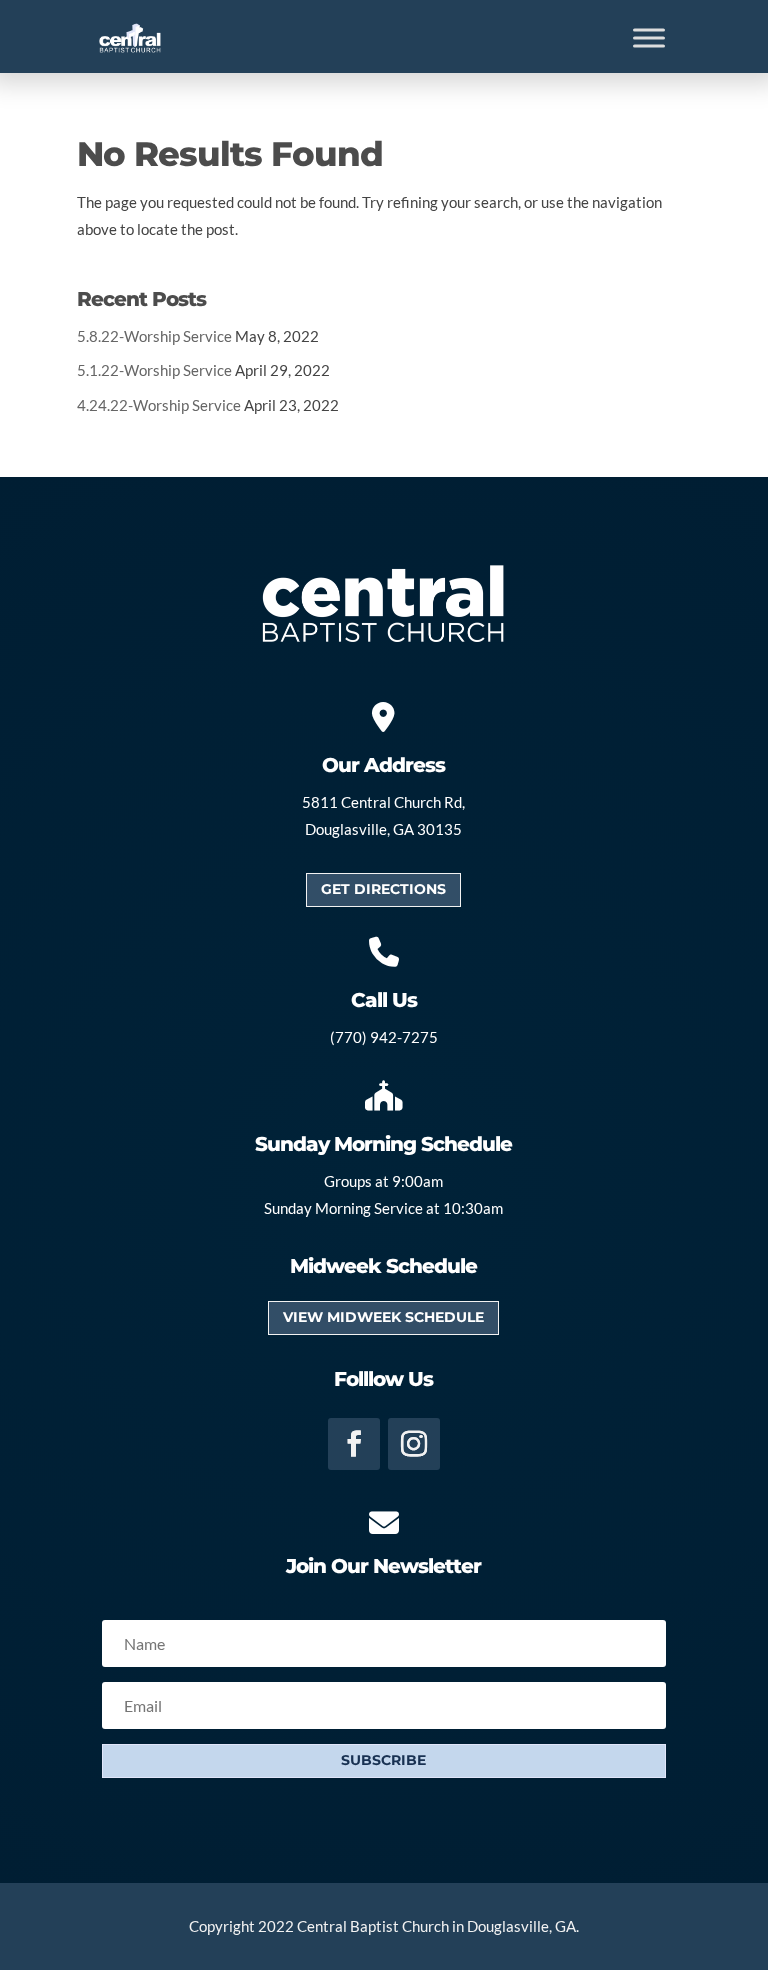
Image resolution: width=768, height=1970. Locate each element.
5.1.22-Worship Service (154, 370)
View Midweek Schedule (383, 1317)
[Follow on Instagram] (414, 1444)
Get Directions (383, 889)
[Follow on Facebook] (354, 1444)
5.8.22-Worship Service (154, 336)
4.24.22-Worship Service (159, 405)
